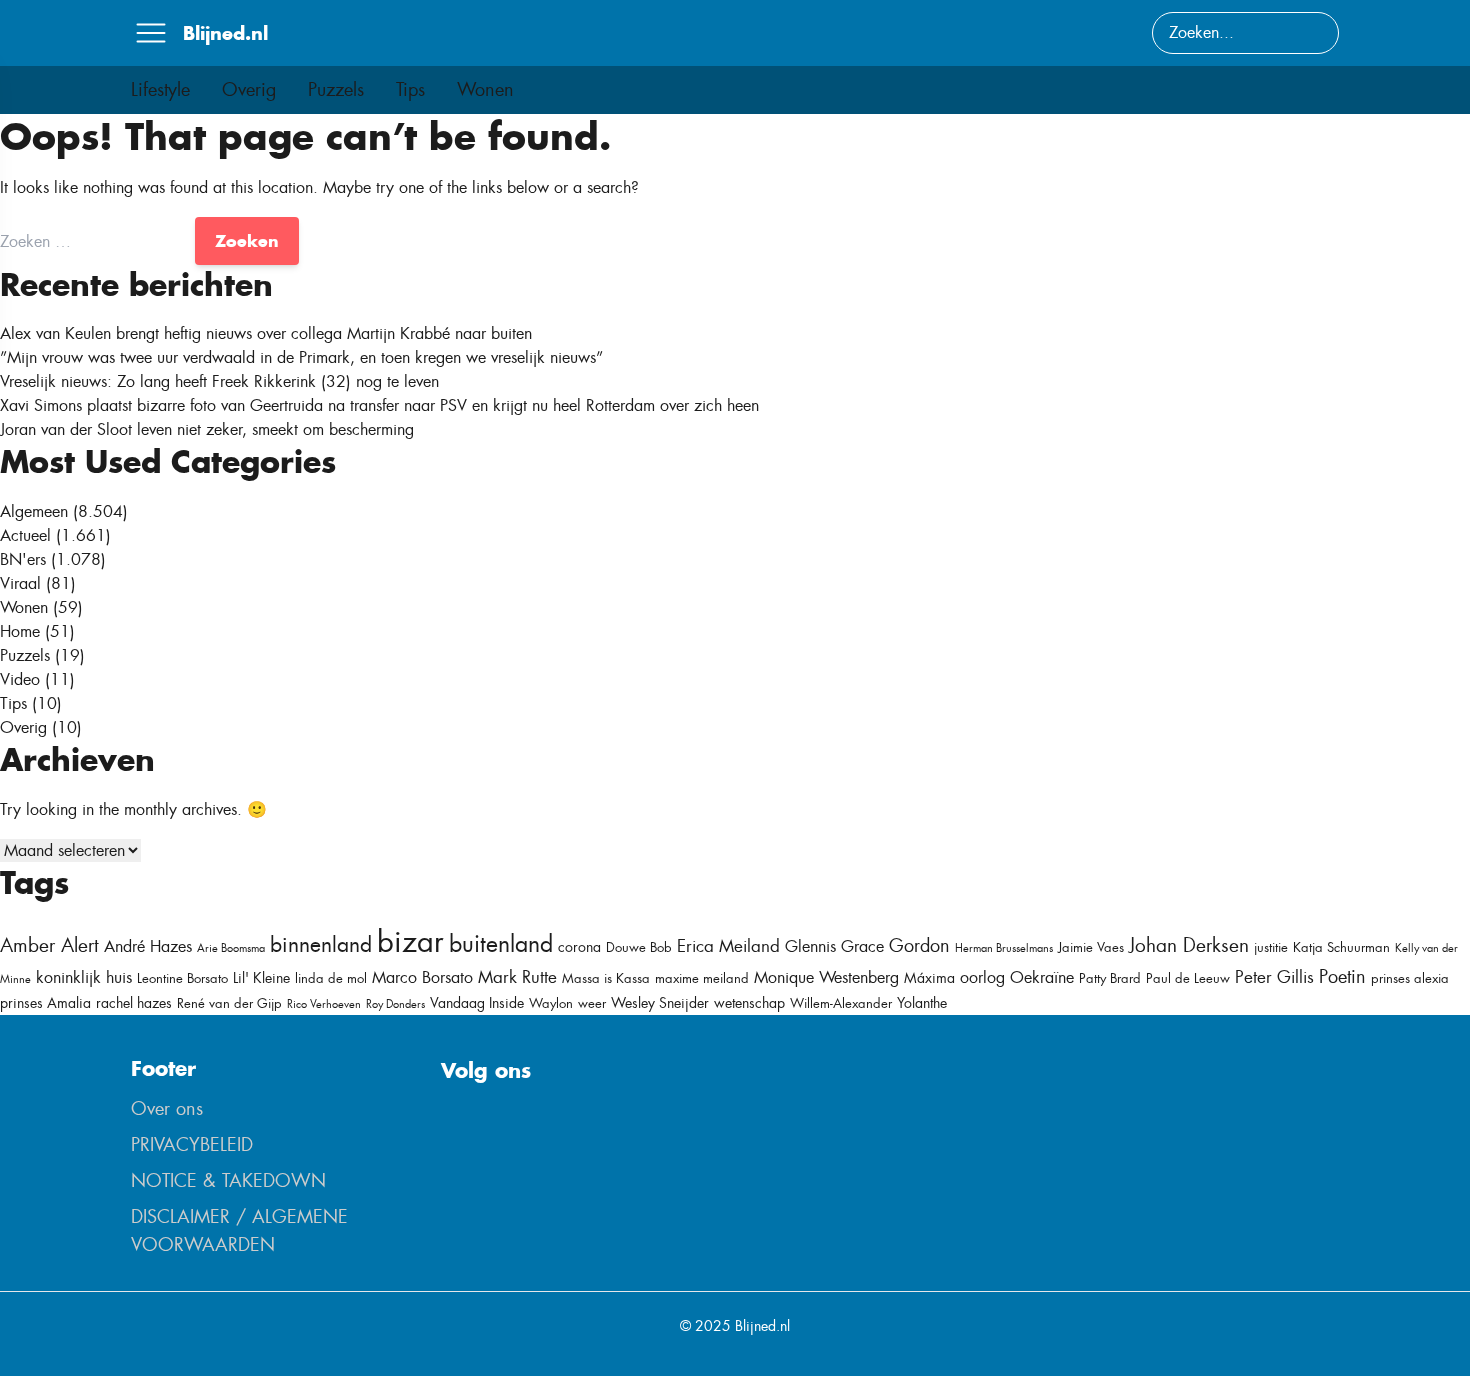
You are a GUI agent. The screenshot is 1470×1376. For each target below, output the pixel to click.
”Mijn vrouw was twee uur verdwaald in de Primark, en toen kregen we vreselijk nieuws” (301, 357)
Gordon (919, 946)
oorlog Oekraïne (1017, 977)
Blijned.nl (225, 33)
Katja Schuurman (1341, 947)
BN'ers (23, 559)
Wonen (485, 90)
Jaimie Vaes (1091, 947)
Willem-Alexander (841, 1003)
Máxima (929, 978)
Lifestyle (160, 90)
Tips (410, 90)
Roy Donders (395, 1004)
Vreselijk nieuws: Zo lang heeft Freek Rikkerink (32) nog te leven (219, 381)
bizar (410, 941)
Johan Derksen (1189, 945)
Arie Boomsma (231, 948)
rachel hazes (134, 1003)
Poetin (1342, 977)
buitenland (501, 944)
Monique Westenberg (826, 977)
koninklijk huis (84, 977)
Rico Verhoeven (324, 1004)
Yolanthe (922, 1003)
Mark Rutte (517, 977)
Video (20, 679)
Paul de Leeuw (1188, 978)
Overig (249, 90)
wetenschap (749, 1003)
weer (592, 1003)
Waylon (551, 1003)
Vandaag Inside (477, 1003)
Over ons (167, 1109)
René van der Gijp (229, 1003)
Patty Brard (1110, 978)
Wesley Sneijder (660, 1003)
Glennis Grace (834, 946)
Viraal (20, 583)
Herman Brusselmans (1004, 948)
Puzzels (336, 90)
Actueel (25, 535)
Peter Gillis (1274, 977)
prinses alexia (1410, 978)
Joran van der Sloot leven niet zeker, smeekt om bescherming (207, 429)
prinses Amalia (45, 1003)
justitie (1271, 947)
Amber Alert (49, 945)
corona (579, 947)
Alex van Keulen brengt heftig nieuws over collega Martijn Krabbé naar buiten (266, 333)
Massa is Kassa (606, 978)
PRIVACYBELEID (192, 1145)
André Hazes (148, 946)
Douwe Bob (639, 947)
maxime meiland (702, 978)
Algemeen (34, 511)
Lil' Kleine (261, 978)
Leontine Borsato (182, 978)
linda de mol (331, 978)
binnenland (321, 944)
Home (20, 631)
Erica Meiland (728, 946)
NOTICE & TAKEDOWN (228, 1181)
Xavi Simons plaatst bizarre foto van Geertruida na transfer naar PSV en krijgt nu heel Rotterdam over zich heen (379, 405)
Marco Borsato (422, 977)
